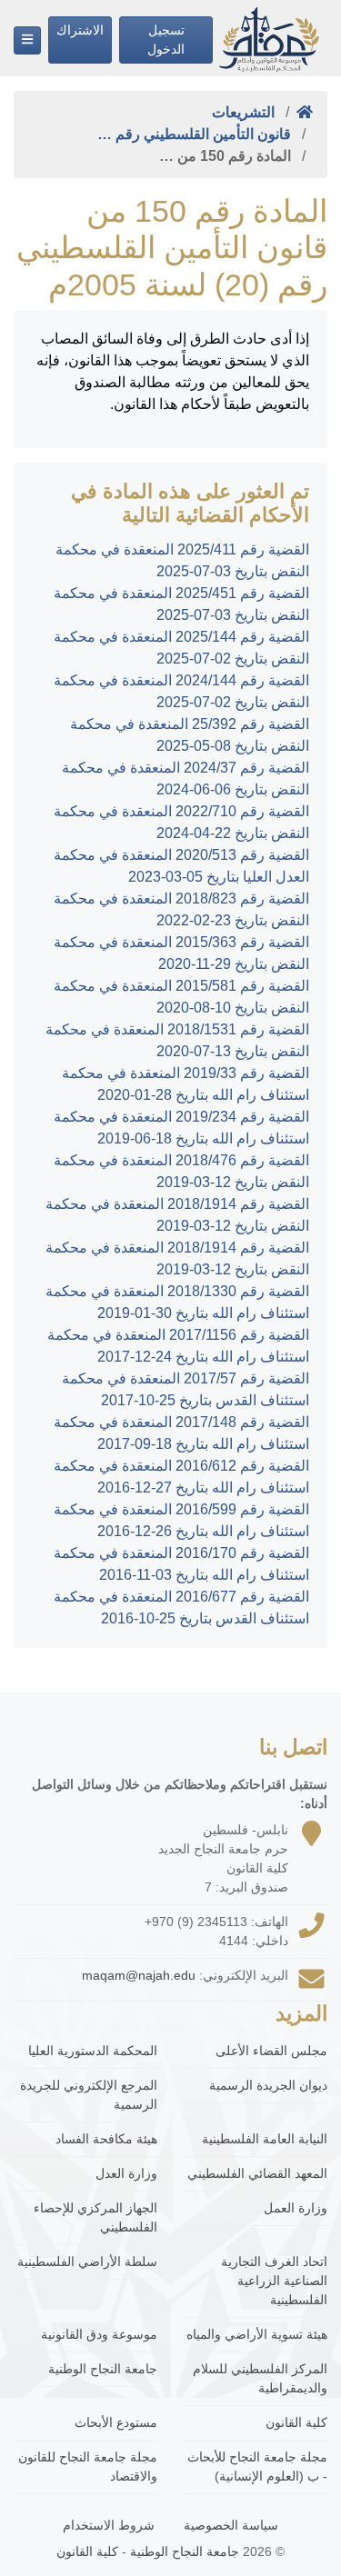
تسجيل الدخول (166, 40)
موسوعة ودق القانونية (99, 2334)
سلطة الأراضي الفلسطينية (87, 2261)
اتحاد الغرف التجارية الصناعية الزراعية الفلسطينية (274, 2281)
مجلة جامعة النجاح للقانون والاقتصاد (88, 2466)
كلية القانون (296, 2422)
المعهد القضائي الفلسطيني (257, 2173)
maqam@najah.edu (139, 1975)
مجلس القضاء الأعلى (271, 2051)
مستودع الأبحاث (116, 2422)
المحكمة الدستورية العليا (93, 2051)
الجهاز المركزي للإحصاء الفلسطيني (95, 2217)
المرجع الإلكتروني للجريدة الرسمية (89, 2095)
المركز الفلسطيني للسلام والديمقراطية (260, 2378)
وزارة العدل (126, 2173)
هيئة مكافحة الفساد (106, 2139)
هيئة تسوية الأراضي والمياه (257, 2334)
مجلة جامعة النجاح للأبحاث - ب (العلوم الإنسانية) (257, 2466)
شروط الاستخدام (109, 2525)
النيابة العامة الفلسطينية (265, 2139)
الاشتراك (80, 30)
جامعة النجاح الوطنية (103, 2369)
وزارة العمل (296, 2208)
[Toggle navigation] (27, 40)
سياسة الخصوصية (231, 2525)
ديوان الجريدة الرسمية (268, 2085)
